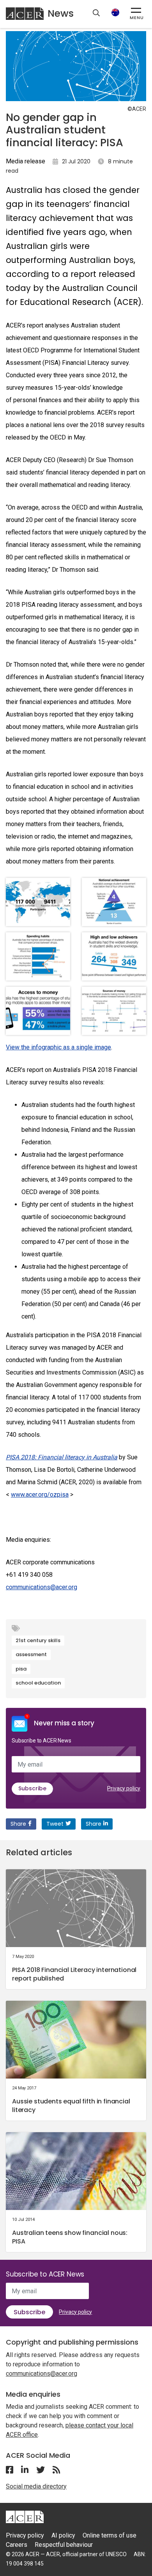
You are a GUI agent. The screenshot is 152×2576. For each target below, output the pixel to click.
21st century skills (38, 1640)
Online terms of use (110, 2535)
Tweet (55, 1824)
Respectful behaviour (64, 2545)
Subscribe (32, 1788)
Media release (26, 161)
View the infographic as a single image (58, 1047)
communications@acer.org (42, 1587)
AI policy (63, 2535)
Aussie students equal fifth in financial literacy (71, 2106)
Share (18, 1824)
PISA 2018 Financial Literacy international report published (74, 1974)
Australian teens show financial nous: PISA (70, 2237)
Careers (17, 2545)
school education (38, 1683)
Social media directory (36, 2486)
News (61, 13)
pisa (21, 1669)
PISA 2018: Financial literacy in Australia (62, 1457)
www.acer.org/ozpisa (40, 1495)
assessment (31, 1654)
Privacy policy (124, 1788)
